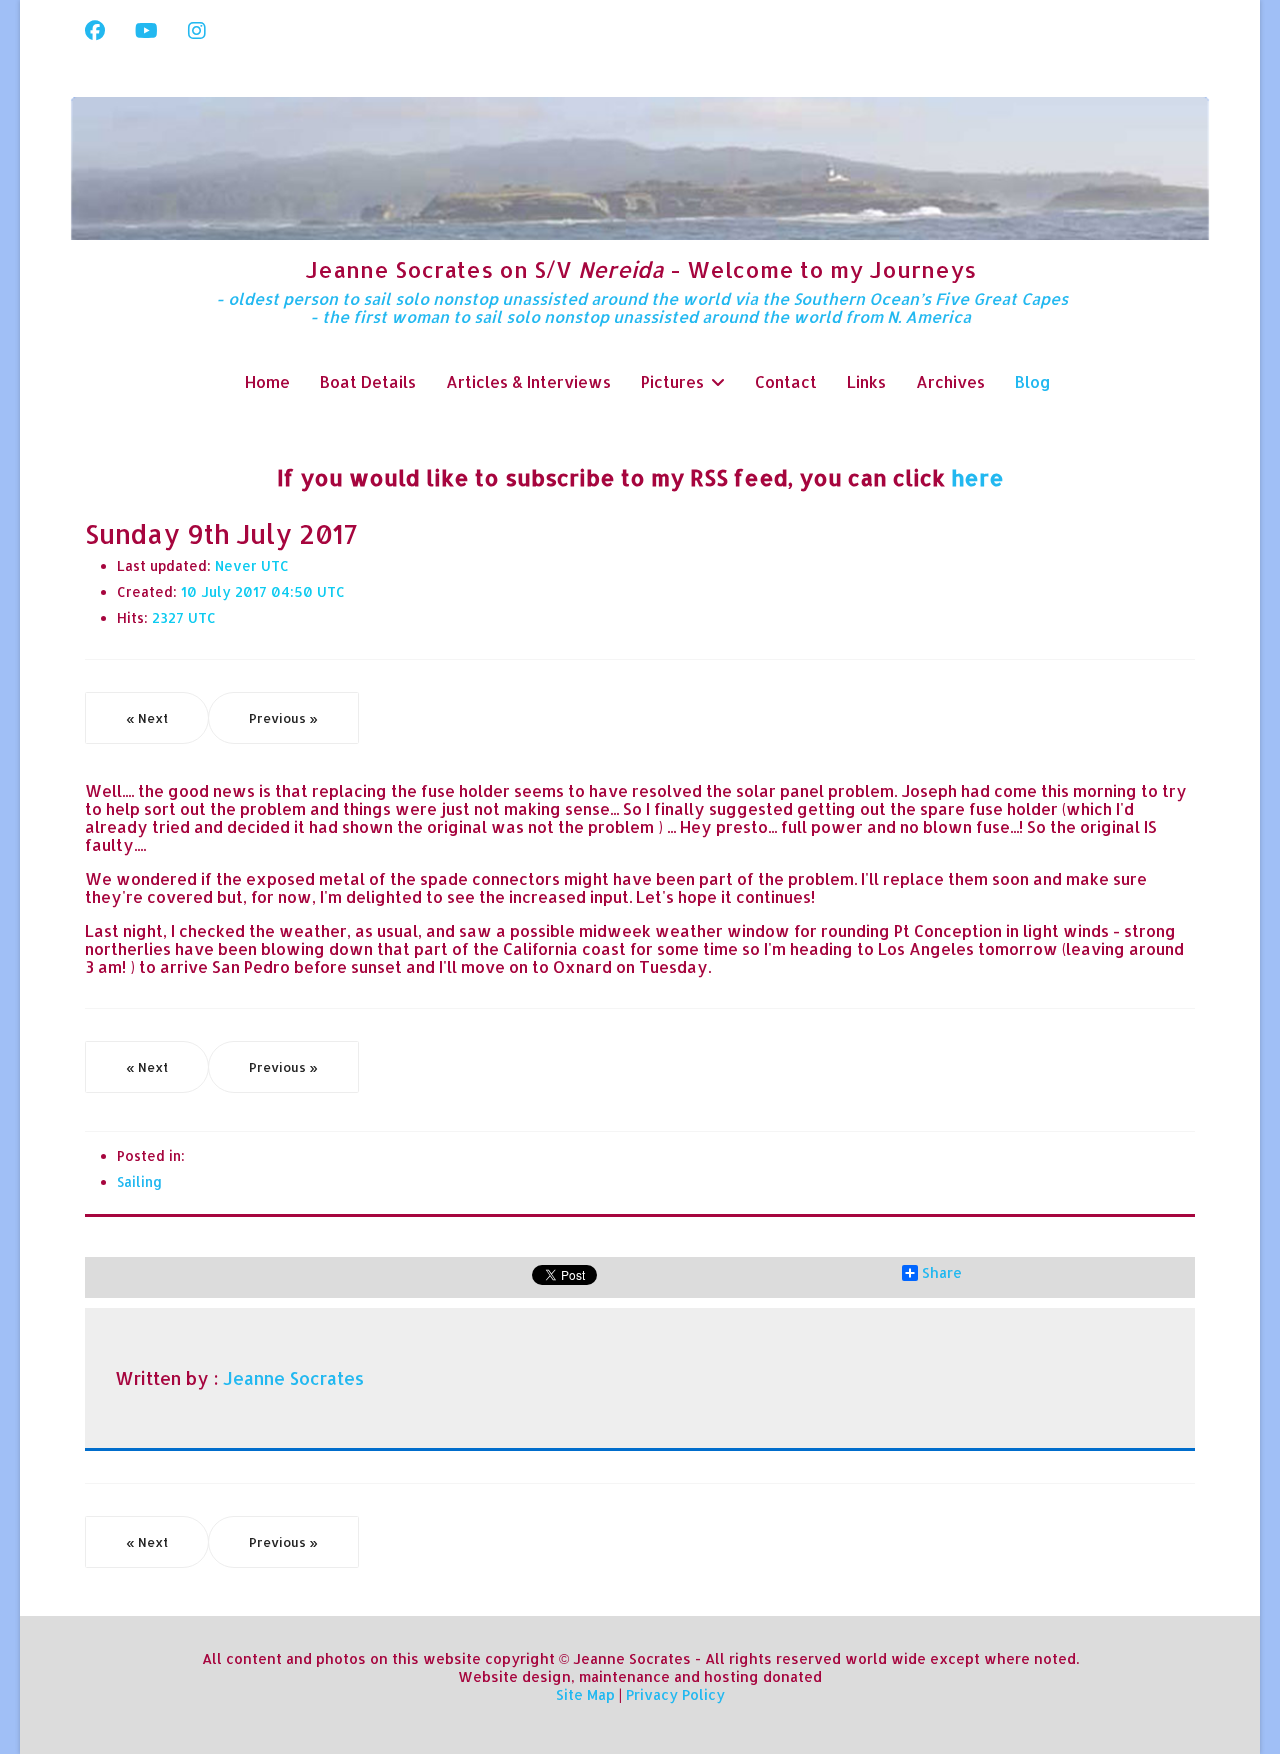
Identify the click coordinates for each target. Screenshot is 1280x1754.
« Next (147, 718)
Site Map (585, 1694)
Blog (1033, 381)
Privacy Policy (675, 1694)
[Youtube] (146, 30)
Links (866, 381)
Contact (786, 381)
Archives (950, 381)
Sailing (139, 1181)
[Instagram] (197, 30)
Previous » (283, 718)
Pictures (672, 381)
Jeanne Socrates (293, 1378)
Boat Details (368, 381)
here (977, 477)
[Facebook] (95, 30)
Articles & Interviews (528, 381)
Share (942, 1273)
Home (267, 381)
